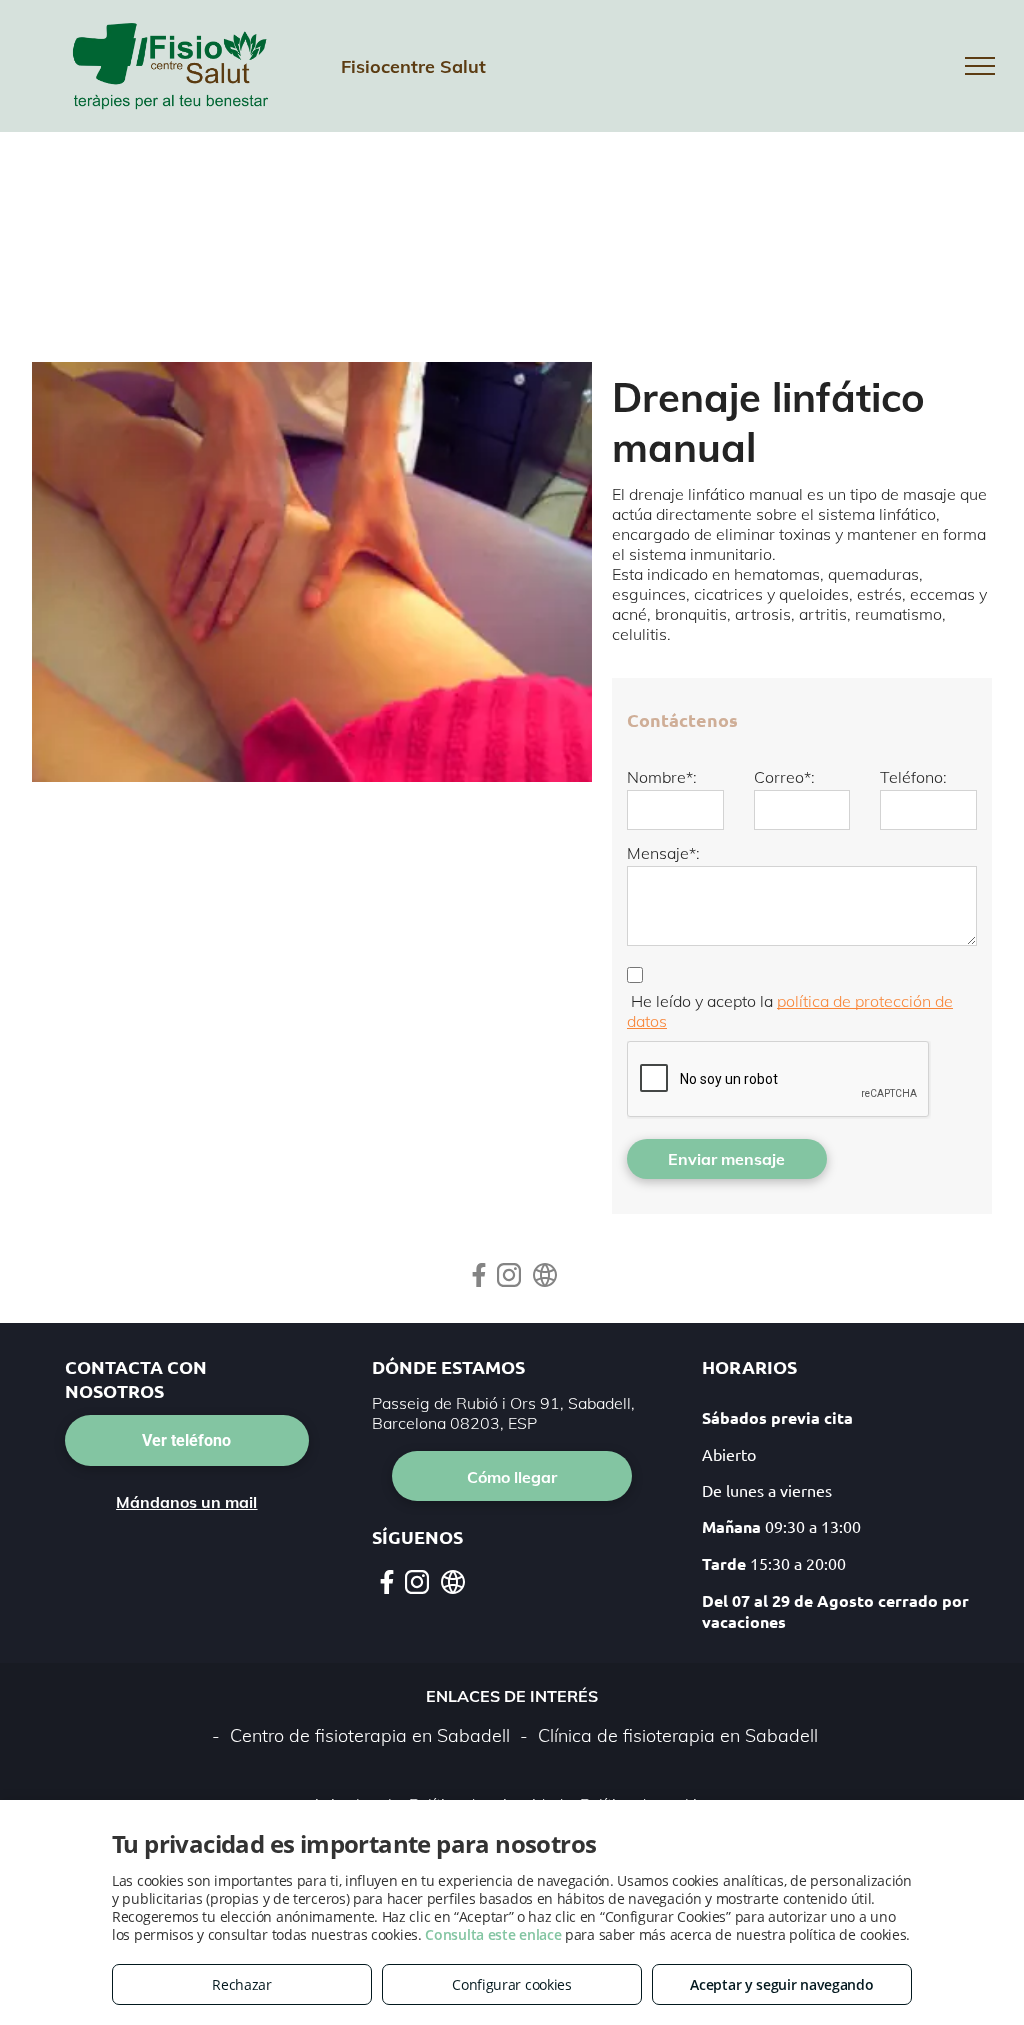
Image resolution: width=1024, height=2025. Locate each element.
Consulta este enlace (493, 1934)
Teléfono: (913, 777)
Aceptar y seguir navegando (781, 1984)
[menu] (980, 66)
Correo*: (784, 777)
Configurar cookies (512, 1984)
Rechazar (242, 1984)
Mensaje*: (663, 853)
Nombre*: (662, 777)
